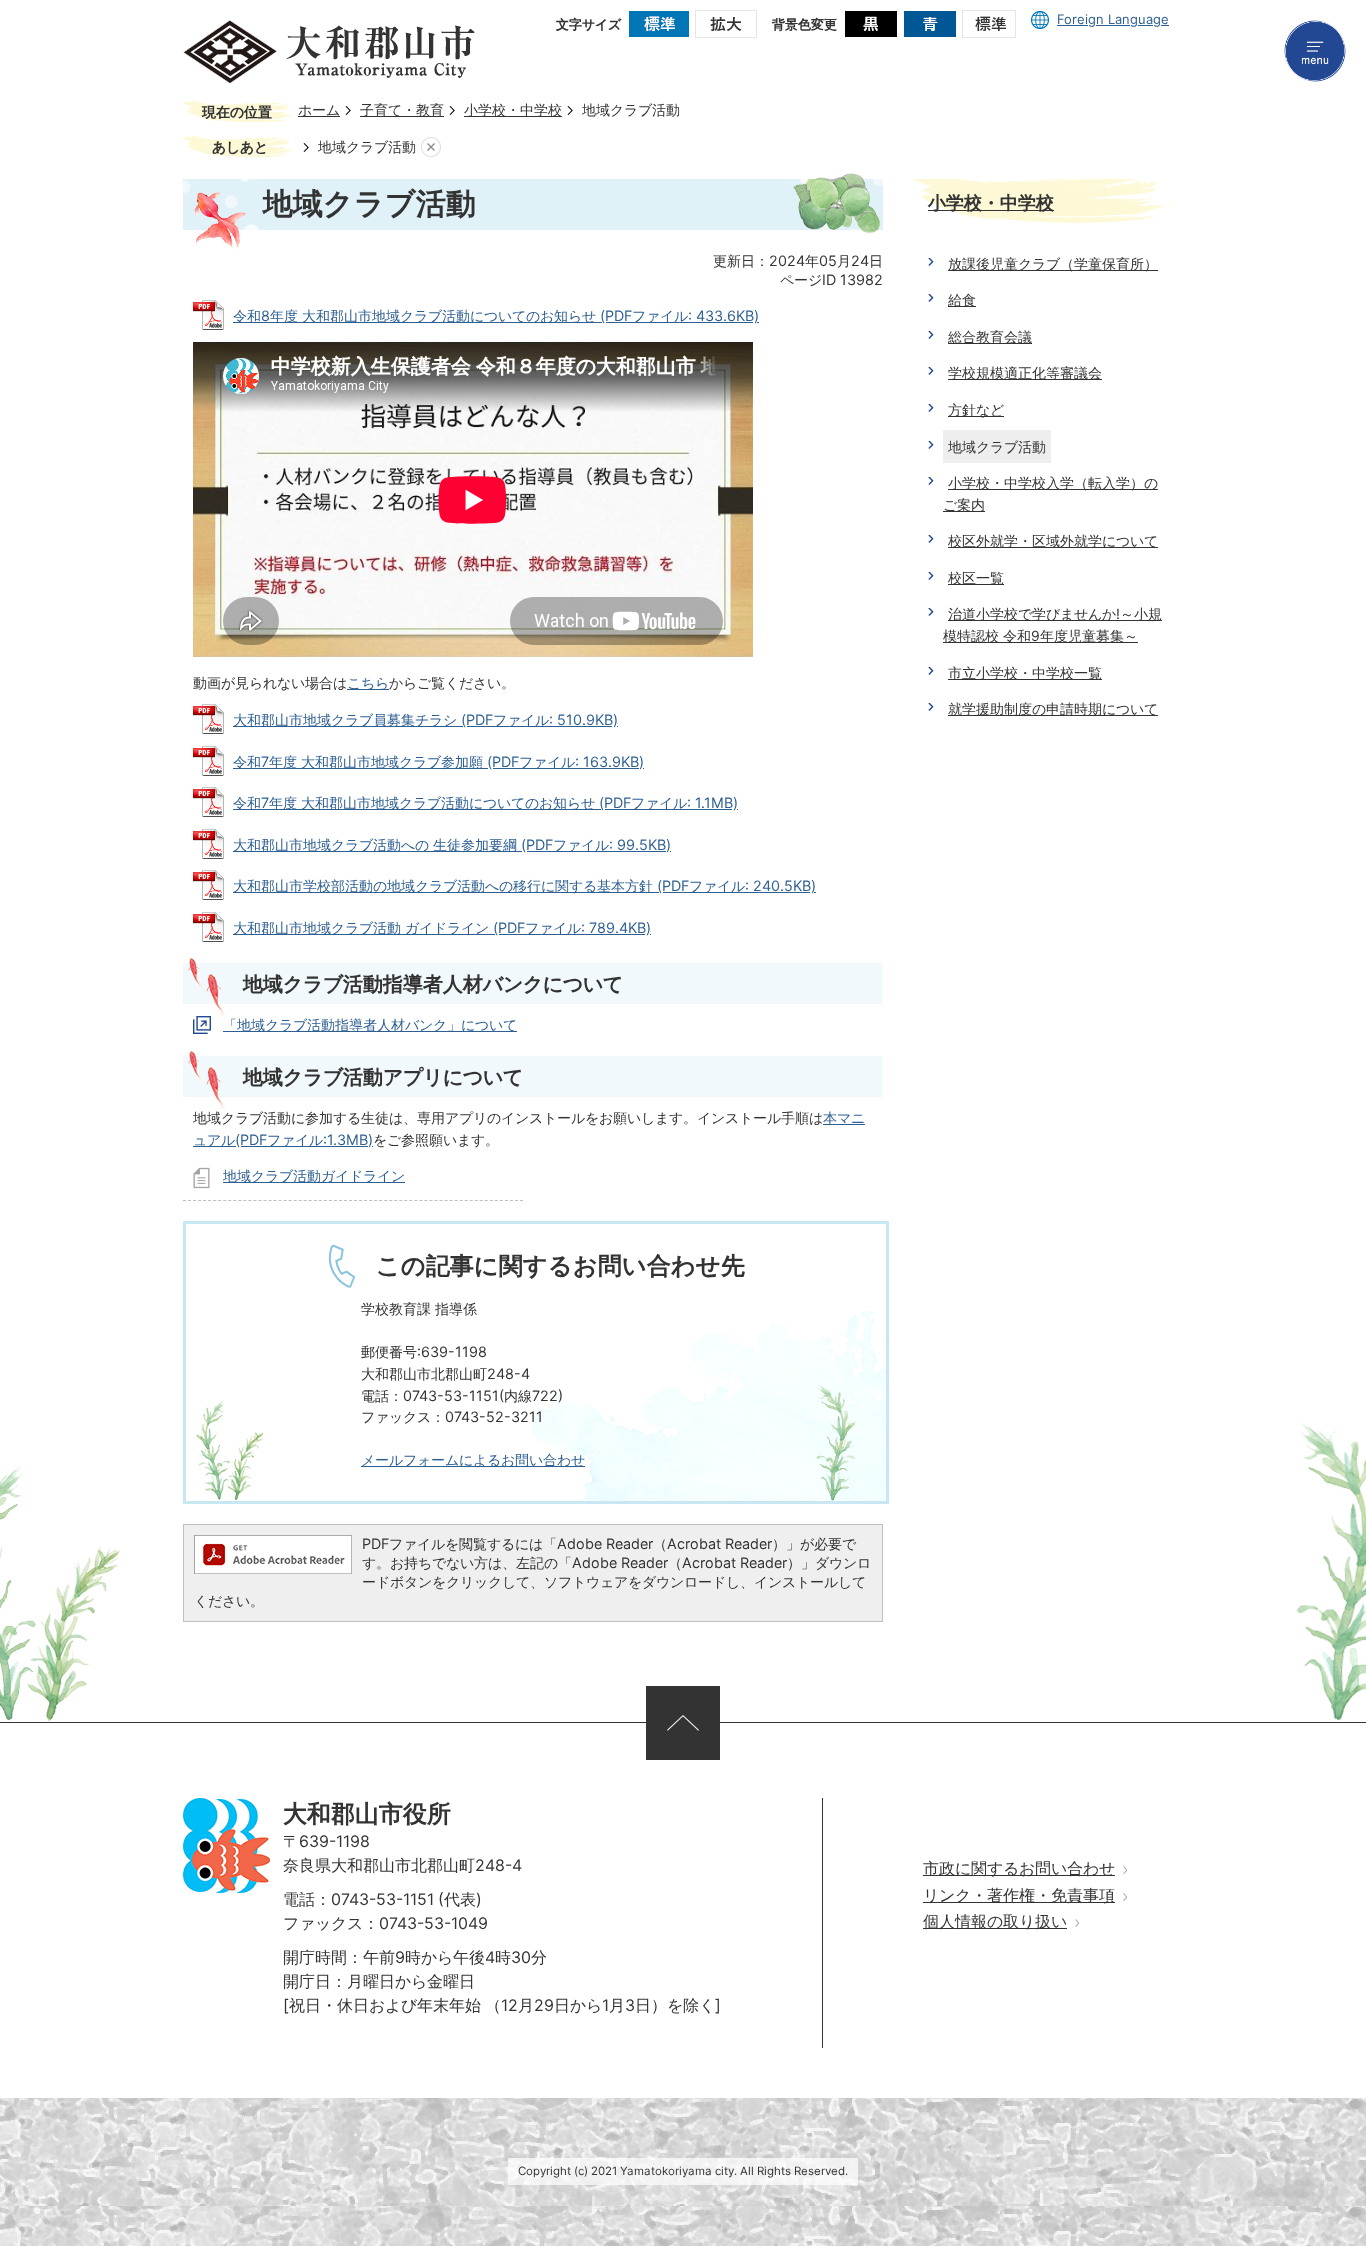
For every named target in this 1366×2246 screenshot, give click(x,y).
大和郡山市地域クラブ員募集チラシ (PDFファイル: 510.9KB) (425, 719)
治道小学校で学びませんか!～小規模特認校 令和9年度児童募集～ (1052, 624)
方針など (976, 409)
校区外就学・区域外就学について (1053, 540)
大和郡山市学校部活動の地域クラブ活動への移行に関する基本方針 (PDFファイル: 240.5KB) (524, 885)
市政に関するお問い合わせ (1019, 1868)
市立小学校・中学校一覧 (1025, 672)
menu (1315, 51)
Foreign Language (1113, 19)
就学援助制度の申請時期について (1053, 708)
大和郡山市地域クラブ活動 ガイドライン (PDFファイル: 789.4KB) (442, 927)
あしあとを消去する (431, 147)
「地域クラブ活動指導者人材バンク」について (370, 1024)
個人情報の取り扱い (995, 1921)
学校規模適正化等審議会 (1025, 372)
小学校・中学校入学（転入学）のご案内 (1050, 493)
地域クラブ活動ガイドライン (314, 1175)
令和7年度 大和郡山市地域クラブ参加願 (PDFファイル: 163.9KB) (438, 761)
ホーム (319, 110)
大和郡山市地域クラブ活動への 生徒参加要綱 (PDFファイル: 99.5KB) (452, 844)
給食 (962, 299)
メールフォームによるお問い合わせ (473, 1459)
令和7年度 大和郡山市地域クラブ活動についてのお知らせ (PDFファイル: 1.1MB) (485, 802)
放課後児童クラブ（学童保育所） (1053, 263)
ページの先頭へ (683, 1723)
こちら (368, 682)
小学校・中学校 (513, 110)
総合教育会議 (990, 336)
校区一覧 (976, 577)
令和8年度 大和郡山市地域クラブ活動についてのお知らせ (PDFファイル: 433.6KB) (496, 315)
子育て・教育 (402, 110)
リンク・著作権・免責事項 (1019, 1895)
